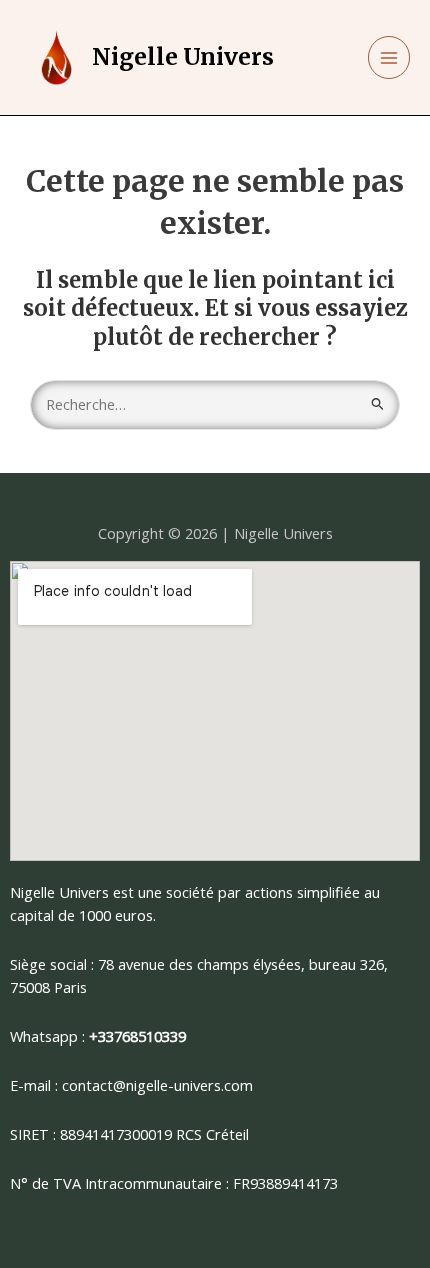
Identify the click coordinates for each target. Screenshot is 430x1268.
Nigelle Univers (183, 57)
